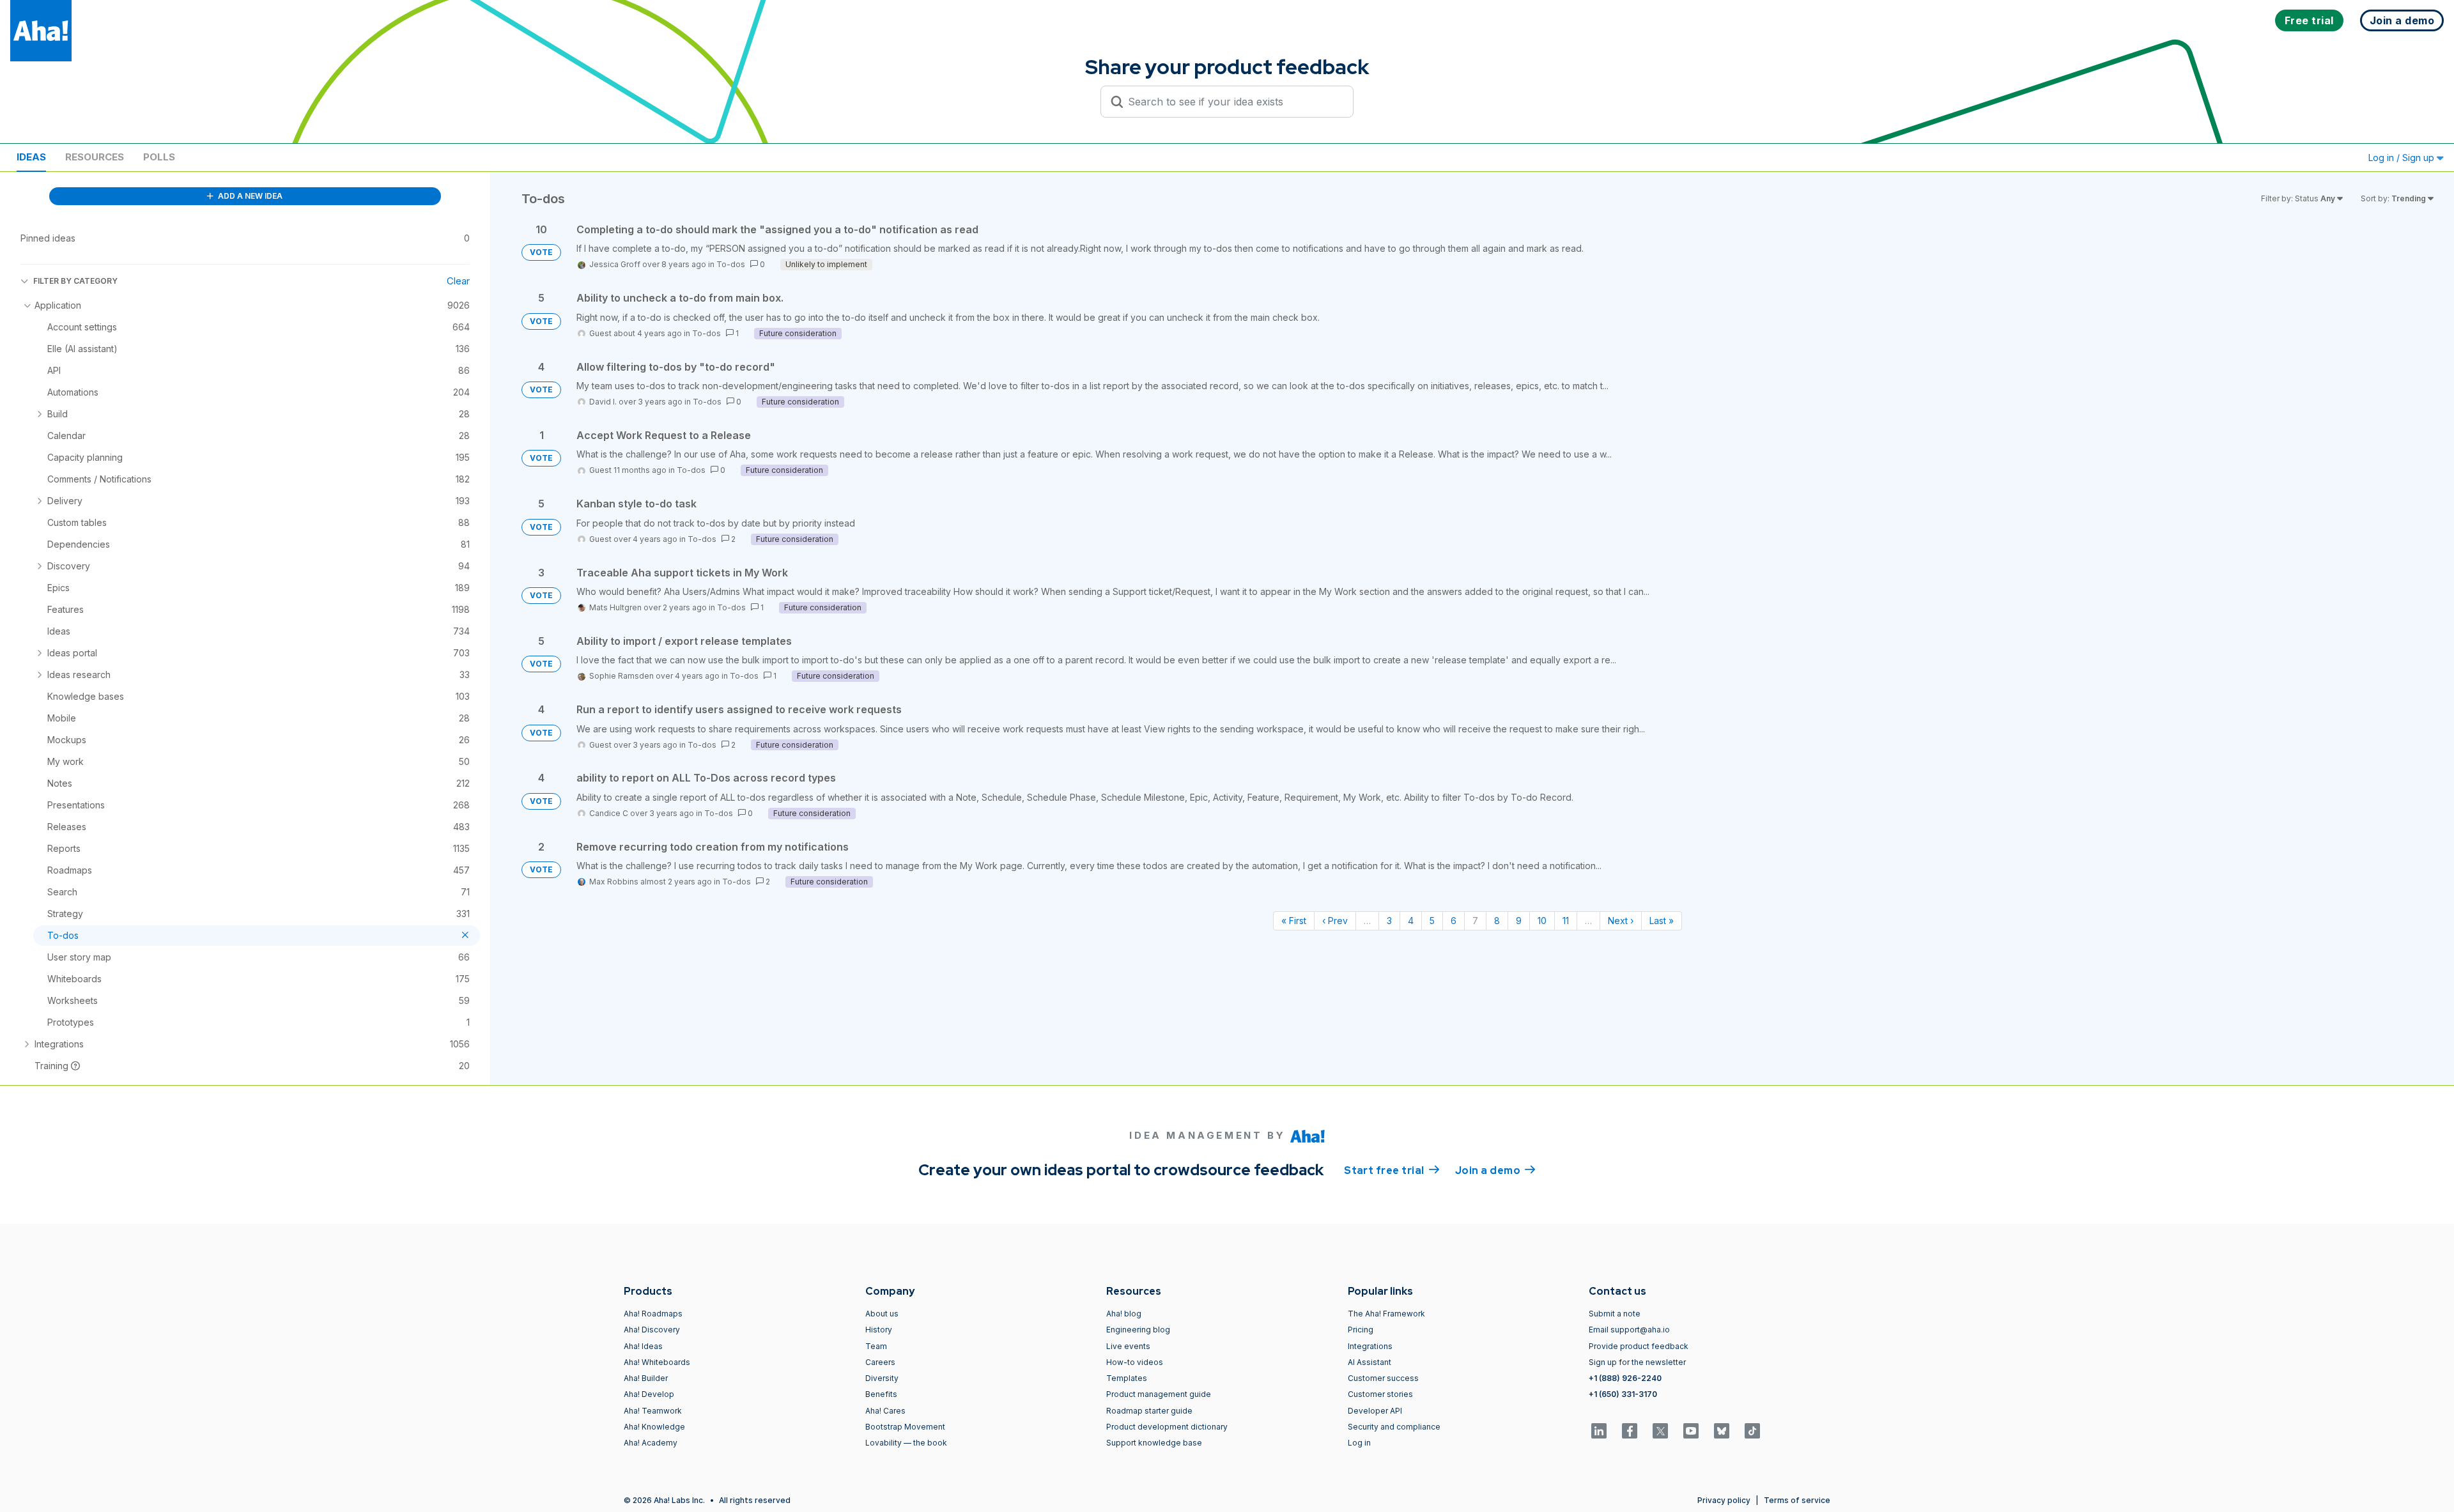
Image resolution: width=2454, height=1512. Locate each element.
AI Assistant (1370, 1362)
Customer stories (1380, 1394)
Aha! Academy (651, 1443)
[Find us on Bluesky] (1722, 1431)
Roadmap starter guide (1149, 1411)
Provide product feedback (1639, 1346)
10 (1542, 921)
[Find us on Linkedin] (1599, 1431)
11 (1566, 921)
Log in (1359, 1443)
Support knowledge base (1154, 1443)
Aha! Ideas (643, 1346)
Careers (880, 1362)
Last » (1662, 921)
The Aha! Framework (1386, 1314)
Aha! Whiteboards (657, 1362)
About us (882, 1314)
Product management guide (1159, 1394)
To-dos (731, 264)
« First (1294, 921)
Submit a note (1615, 1314)
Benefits (881, 1394)
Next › (1621, 921)
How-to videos (1135, 1362)
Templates (1127, 1378)
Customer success (1383, 1378)
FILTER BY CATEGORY (75, 281)
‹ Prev (1335, 921)
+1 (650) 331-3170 (1623, 1394)
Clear (458, 281)
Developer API (1375, 1411)
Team (876, 1346)
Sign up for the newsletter (1637, 1362)
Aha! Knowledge (654, 1427)
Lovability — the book (906, 1443)
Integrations (1370, 1346)
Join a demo (1495, 1170)
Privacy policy (1724, 1500)
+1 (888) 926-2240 (1625, 1378)
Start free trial (1392, 1170)
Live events (1128, 1346)
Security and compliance (1394, 1427)
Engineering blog (1138, 1330)
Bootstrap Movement (905, 1427)
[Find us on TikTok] (1752, 1431)
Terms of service (1797, 1500)
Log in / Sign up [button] (2403, 158)
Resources (95, 157)
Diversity (882, 1378)
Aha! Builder (646, 1378)
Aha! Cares (885, 1411)
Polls (159, 157)
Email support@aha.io (1629, 1330)
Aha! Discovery (652, 1330)
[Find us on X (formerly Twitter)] (1660, 1431)
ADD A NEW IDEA (249, 196)
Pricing (1361, 1330)
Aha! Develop (649, 1394)
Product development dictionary (1167, 1427)
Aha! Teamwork (653, 1411)
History (879, 1330)
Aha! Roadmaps (653, 1314)
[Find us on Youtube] (1691, 1431)
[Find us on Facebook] (1630, 1431)
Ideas (31, 157)
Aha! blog (1124, 1314)
